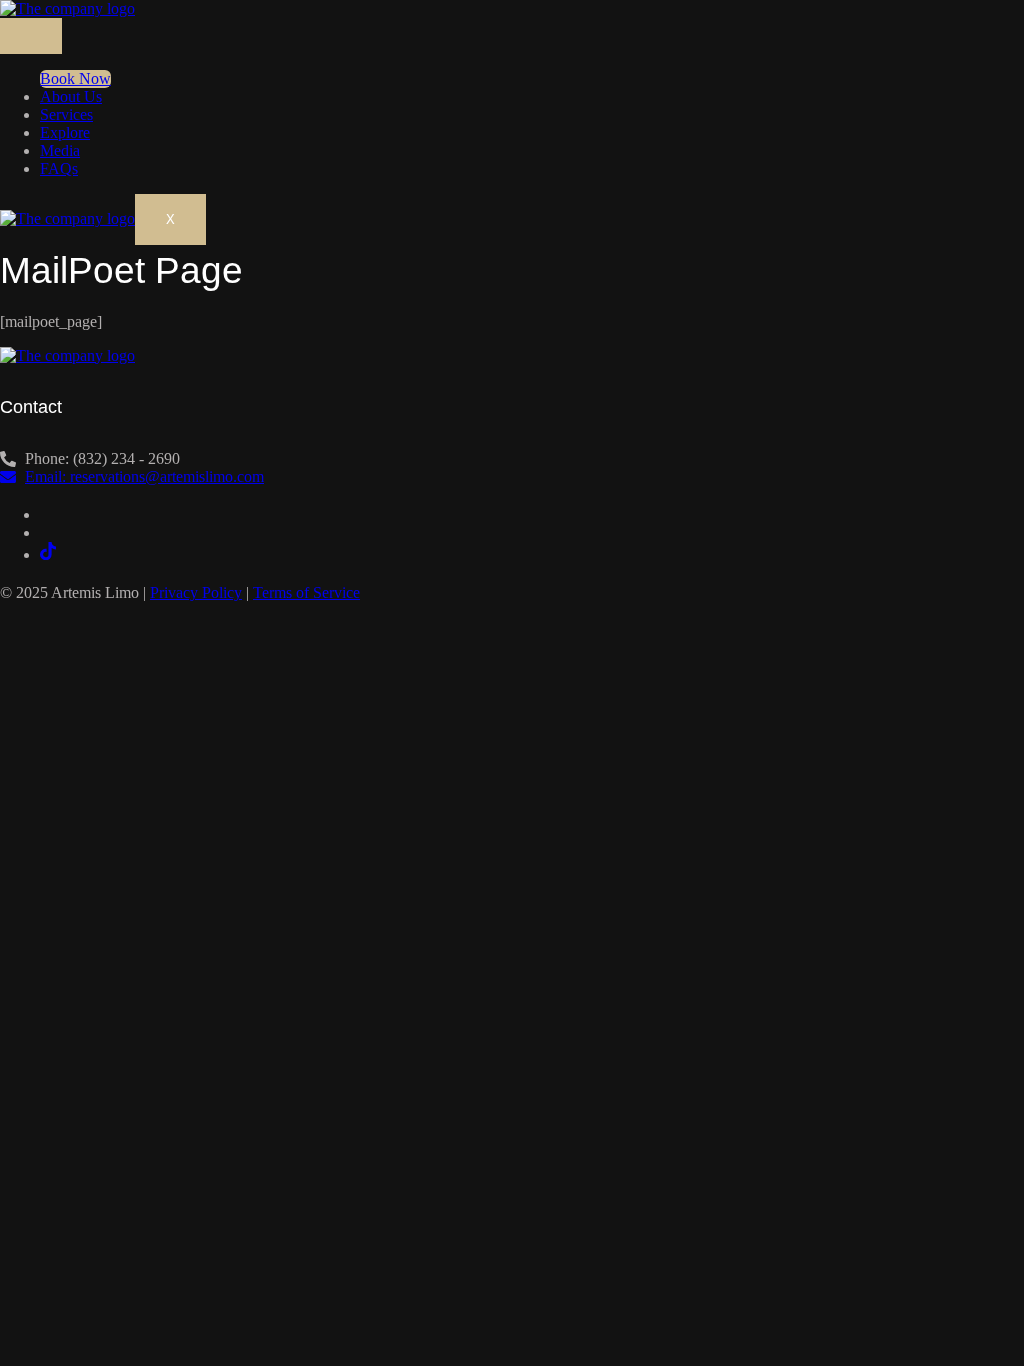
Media (60, 150)
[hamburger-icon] (31, 36)
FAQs (59, 168)
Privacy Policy (196, 592)
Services (66, 114)
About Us (71, 96)
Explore (65, 132)
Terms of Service (306, 592)
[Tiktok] (48, 554)
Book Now (75, 78)
